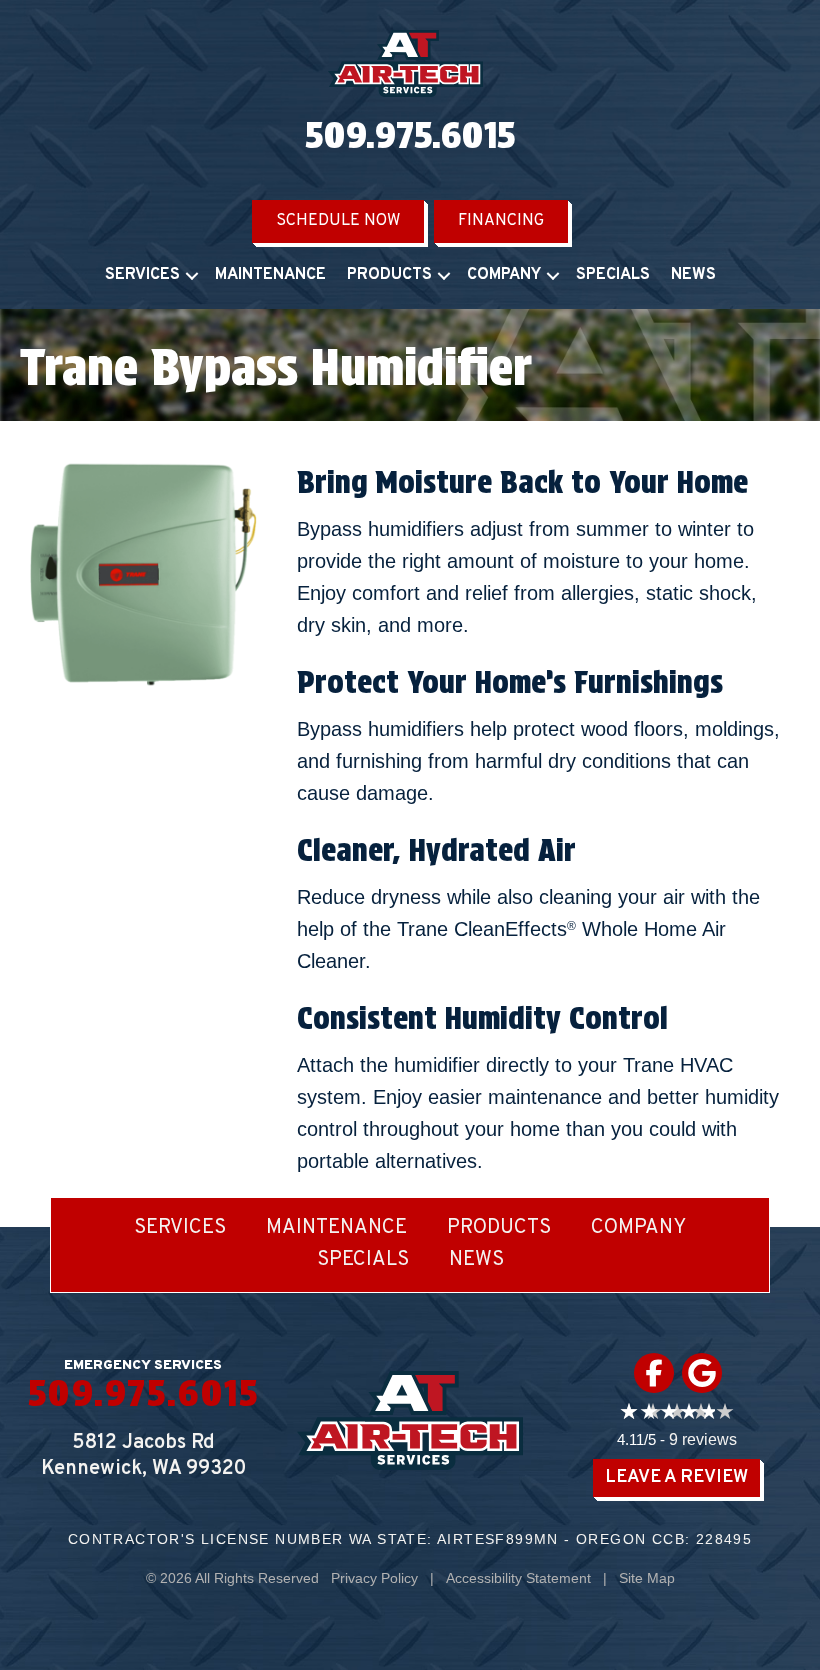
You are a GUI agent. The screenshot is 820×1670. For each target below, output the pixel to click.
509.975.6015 (410, 135)
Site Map (647, 1578)
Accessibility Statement (518, 1578)
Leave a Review (676, 1477)
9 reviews (703, 1439)
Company (504, 275)
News (693, 275)
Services (142, 275)
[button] (192, 276)
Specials (613, 275)
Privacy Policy (374, 1578)
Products (389, 275)
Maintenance (270, 275)
